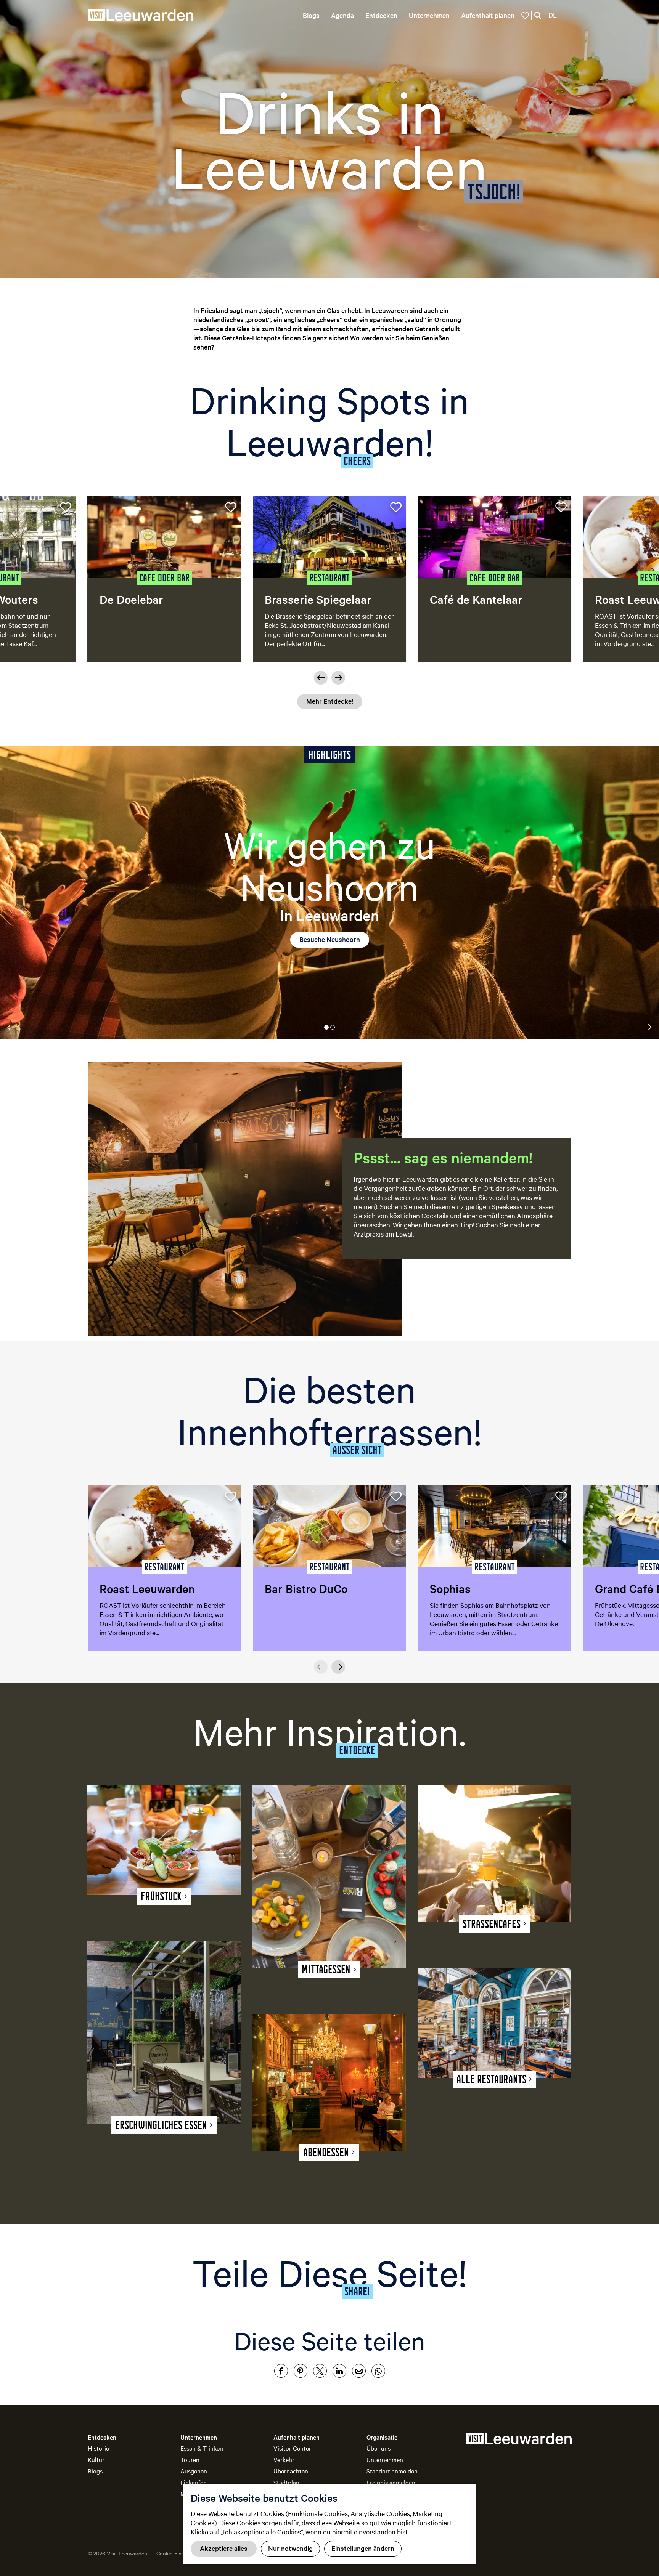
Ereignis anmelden (391, 2482)
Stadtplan (286, 2482)
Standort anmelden (392, 2471)
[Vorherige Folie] (321, 1667)
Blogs (95, 2471)
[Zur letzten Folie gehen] (321, 678)
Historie (98, 2448)
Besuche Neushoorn (330, 939)
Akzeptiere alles (224, 2548)
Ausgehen (194, 2471)
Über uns (379, 2448)
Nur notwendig (290, 2548)
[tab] (326, 1027)
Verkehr (284, 2459)
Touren (190, 2459)
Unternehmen (385, 2459)
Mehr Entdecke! (330, 701)
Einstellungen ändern (363, 2548)
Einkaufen (194, 2482)
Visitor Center (292, 2448)
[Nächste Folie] (338, 678)
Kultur (96, 2459)
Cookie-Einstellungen (181, 2553)
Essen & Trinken (202, 2448)
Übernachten (291, 2471)
